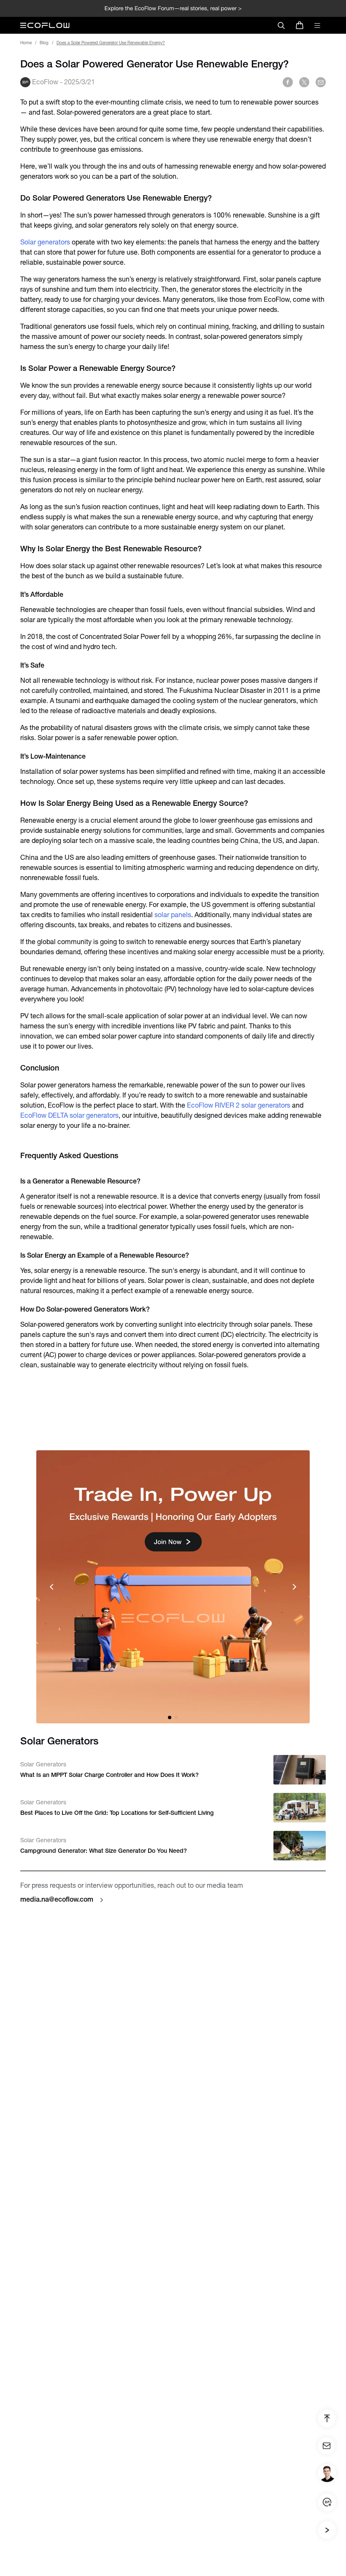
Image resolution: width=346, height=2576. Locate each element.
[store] (300, 25)
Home (26, 43)
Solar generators (45, 242)
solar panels (172, 915)
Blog (44, 43)
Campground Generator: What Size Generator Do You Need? (104, 1851)
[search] (281, 25)
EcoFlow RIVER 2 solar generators (239, 1105)
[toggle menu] (317, 25)
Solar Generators (43, 1764)
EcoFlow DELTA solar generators (69, 1115)
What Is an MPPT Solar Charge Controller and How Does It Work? (109, 1775)
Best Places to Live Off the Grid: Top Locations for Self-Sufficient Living (117, 1813)
